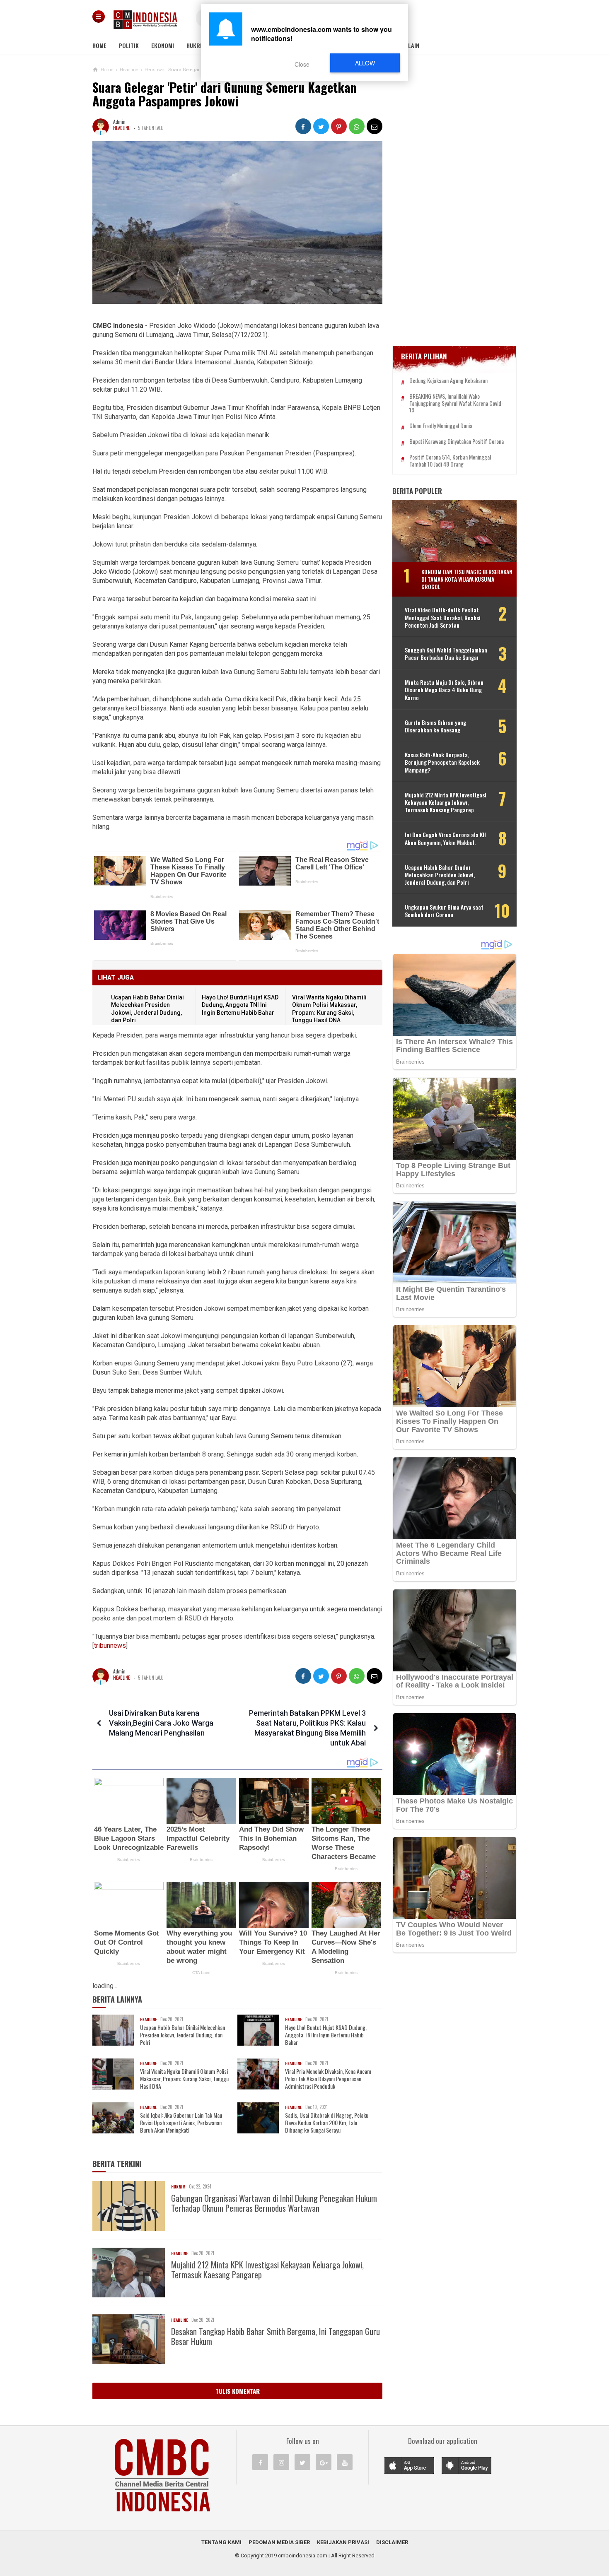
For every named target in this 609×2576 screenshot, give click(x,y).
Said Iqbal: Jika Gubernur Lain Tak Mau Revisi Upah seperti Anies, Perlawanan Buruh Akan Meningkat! (181, 2123)
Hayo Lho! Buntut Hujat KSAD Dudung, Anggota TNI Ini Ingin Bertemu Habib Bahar (240, 1005)
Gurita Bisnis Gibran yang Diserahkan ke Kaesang (435, 726)
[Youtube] (345, 2462)
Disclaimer (392, 2542)
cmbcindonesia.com (303, 2556)
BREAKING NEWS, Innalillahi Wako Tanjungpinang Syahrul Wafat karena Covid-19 (456, 403)
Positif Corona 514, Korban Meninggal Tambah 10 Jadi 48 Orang (450, 461)
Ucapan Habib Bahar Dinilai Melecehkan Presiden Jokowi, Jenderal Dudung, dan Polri (182, 2035)
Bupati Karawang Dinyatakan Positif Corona (457, 442)
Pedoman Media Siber (279, 2542)
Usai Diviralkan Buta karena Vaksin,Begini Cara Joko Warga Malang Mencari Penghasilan (161, 1723)
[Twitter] (302, 2462)
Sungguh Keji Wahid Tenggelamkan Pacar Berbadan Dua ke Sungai (446, 654)
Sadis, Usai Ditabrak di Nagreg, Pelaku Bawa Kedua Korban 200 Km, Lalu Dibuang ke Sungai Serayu (327, 2123)
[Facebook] (260, 2462)
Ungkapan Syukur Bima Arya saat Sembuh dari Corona (444, 911)
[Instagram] (281, 2462)
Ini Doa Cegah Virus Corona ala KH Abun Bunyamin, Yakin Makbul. (445, 838)
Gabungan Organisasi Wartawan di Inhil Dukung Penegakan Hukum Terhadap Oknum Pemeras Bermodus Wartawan (274, 2203)
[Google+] (324, 2462)
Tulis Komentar (238, 2391)
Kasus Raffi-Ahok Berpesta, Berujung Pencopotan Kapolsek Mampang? (442, 762)
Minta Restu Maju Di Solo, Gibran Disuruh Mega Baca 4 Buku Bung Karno (444, 690)
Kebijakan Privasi (343, 2542)
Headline (122, 128)
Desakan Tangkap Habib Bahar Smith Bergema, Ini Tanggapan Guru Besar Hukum (275, 2336)
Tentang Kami (221, 2542)
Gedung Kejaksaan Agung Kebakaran (448, 381)
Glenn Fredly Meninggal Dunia (441, 426)
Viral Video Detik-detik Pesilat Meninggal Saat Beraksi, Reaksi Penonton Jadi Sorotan (443, 618)
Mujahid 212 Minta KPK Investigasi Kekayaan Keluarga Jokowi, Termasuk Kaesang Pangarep (267, 2270)
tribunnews (110, 1646)
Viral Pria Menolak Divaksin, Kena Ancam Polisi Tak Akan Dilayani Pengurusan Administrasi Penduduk (328, 2079)
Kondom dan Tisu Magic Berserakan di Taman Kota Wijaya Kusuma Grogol (467, 579)
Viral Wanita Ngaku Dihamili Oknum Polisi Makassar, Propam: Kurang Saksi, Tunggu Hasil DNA (184, 2079)
